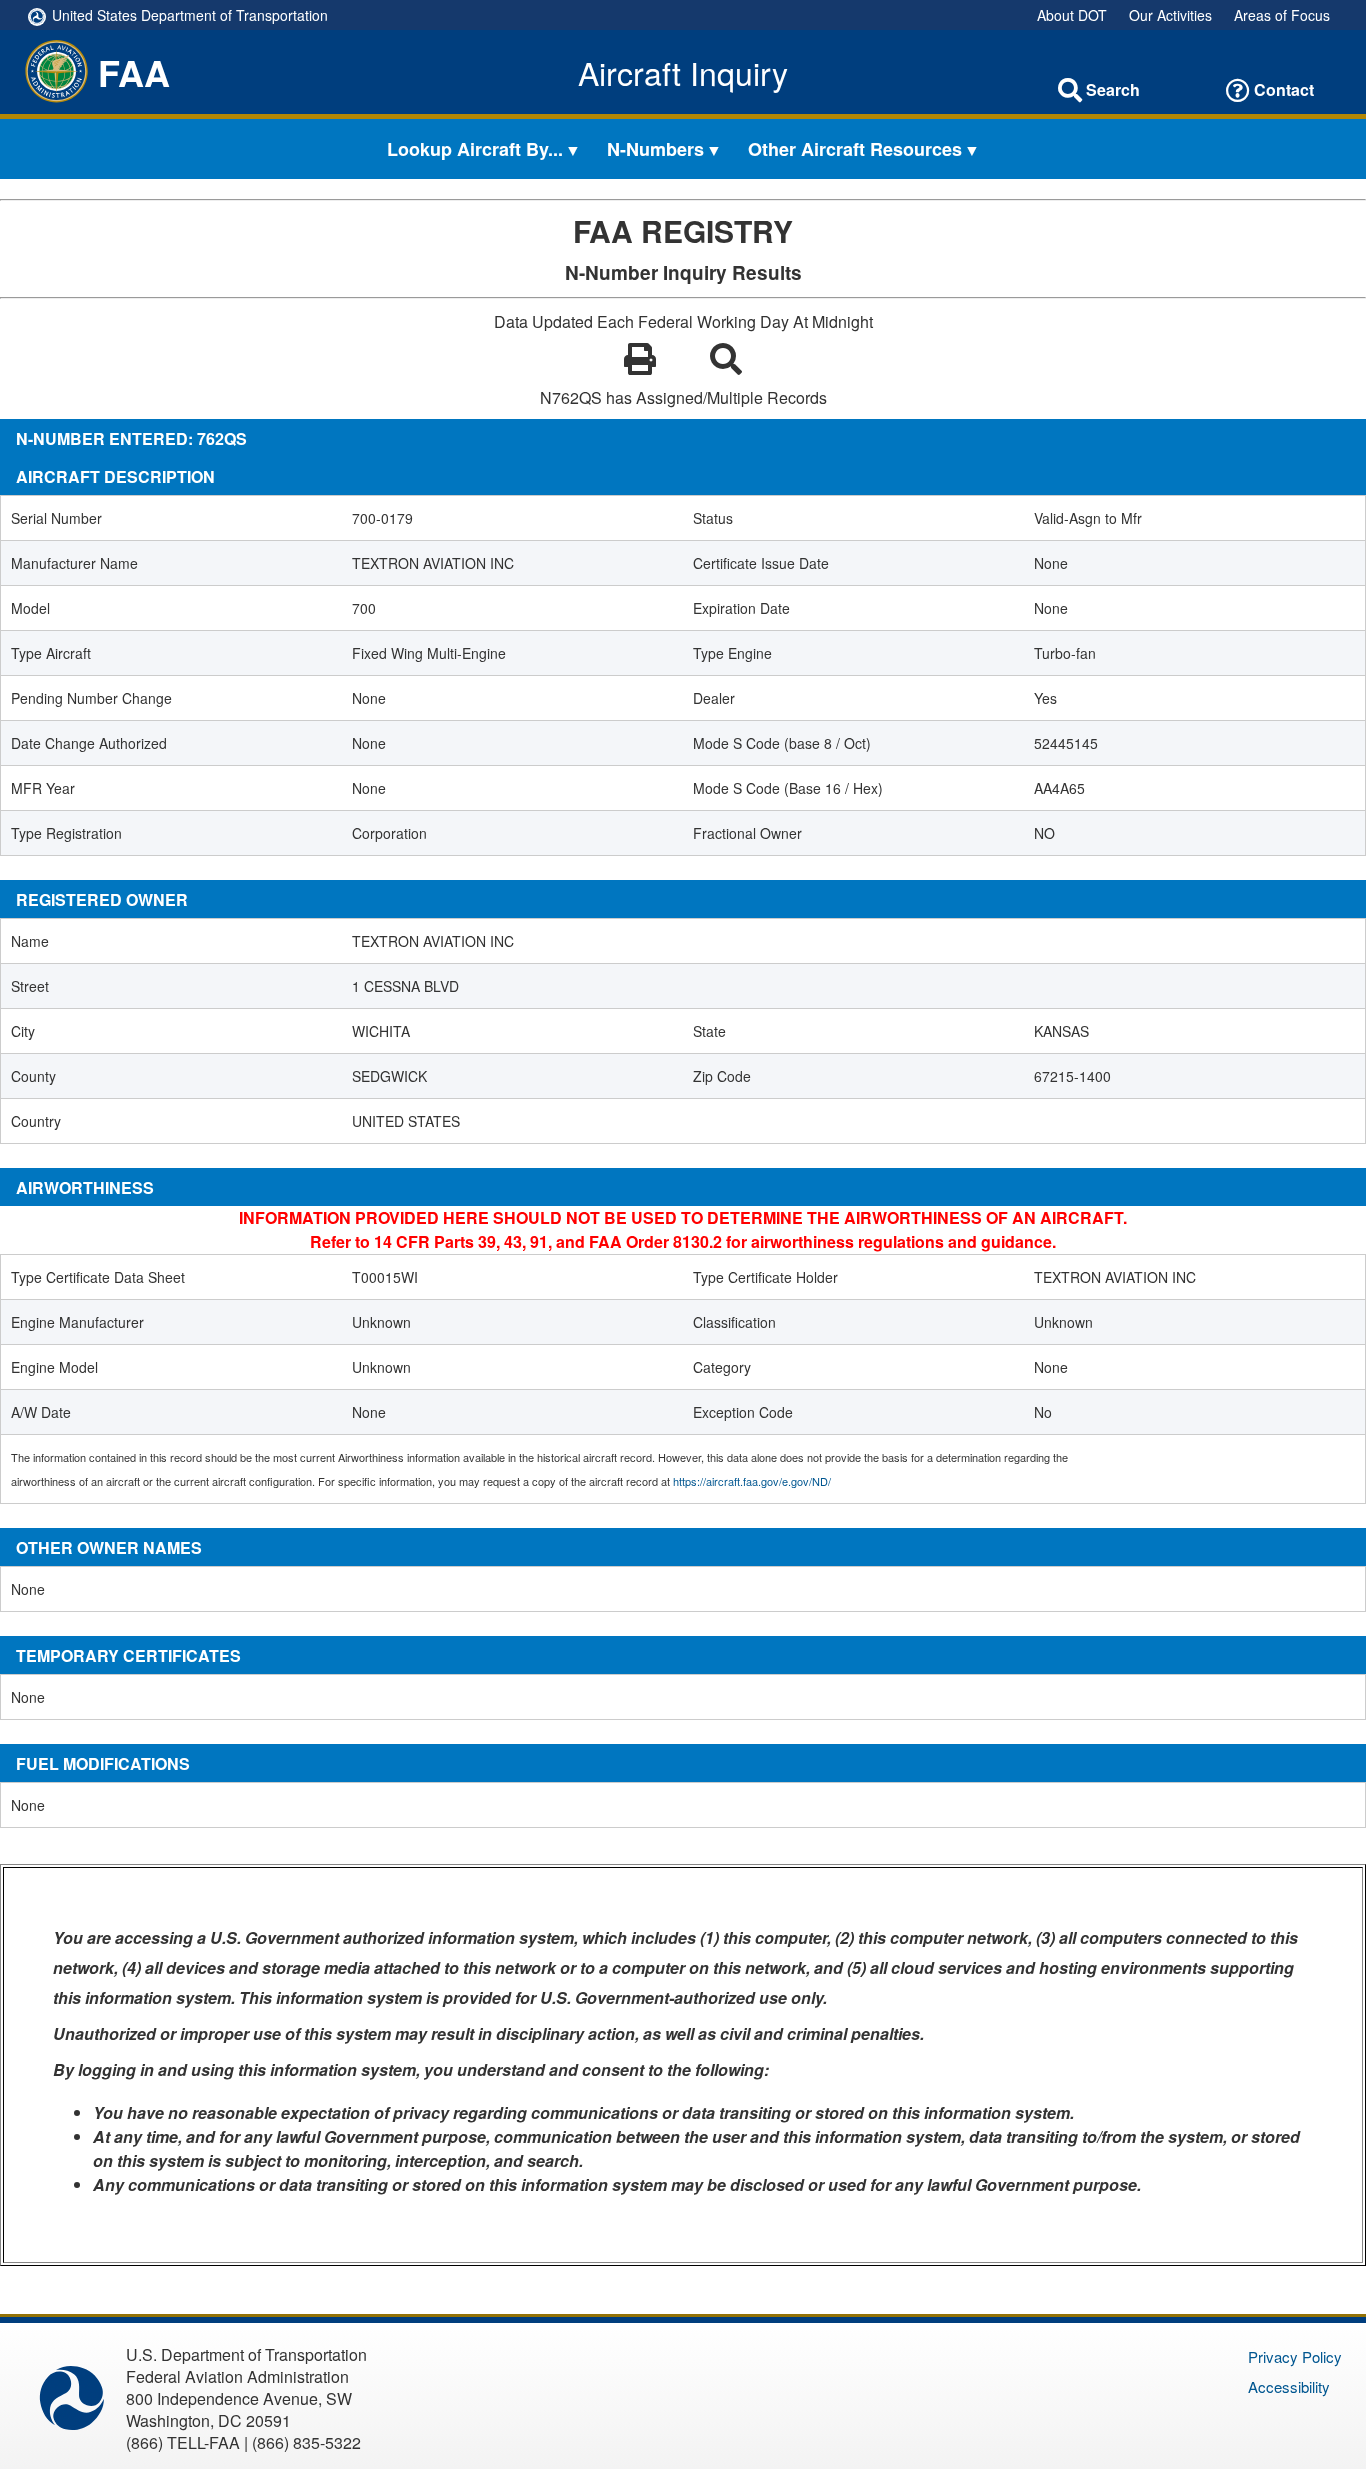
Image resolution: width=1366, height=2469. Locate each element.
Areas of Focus (1282, 15)
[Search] (1070, 90)
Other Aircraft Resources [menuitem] (855, 149)
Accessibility (1289, 2386)
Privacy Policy (1295, 2356)
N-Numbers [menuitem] (655, 149)
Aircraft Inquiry (683, 72)
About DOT (1072, 15)
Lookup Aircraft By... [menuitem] (475, 149)
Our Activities (1170, 15)
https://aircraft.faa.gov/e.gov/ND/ (752, 1481)
